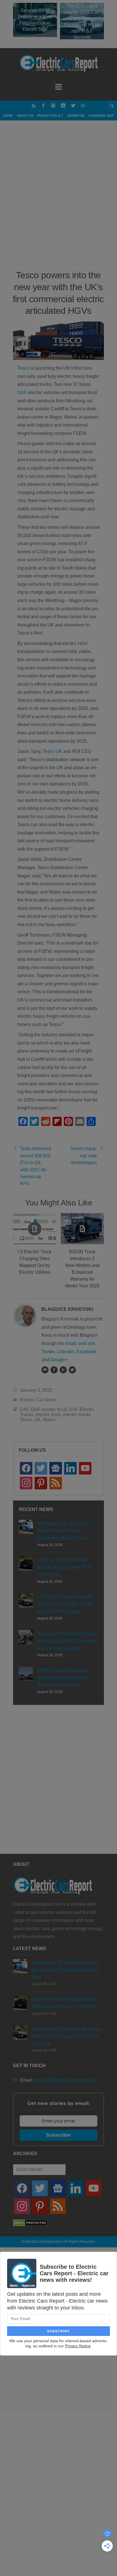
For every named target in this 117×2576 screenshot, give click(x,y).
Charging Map (101, 116)
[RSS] (34, 106)
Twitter (48, 1352)
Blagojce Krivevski (67, 1309)
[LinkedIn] (63, 106)
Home (8, 116)
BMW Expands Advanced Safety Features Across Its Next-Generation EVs (63, 1677)
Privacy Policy (50, 116)
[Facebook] (43, 106)
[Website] (45, 1370)
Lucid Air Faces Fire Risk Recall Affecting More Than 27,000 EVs (64, 1567)
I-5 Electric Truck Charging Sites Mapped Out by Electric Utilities (35, 1262)
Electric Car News (38, 1400)
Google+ (59, 1360)
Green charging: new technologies (84, 1156)
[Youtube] (83, 106)
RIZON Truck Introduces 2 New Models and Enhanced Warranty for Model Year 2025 (82, 1269)
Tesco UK (52, 751)
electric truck (48, 1415)
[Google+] (63, 1370)
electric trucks (77, 1415)
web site (87, 1343)
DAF (22, 393)
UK (37, 1420)
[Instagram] (53, 106)
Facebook (86, 1352)
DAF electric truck (49, 1409)
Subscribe (58, 2135)
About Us (25, 116)
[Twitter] (73, 106)
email (71, 1343)
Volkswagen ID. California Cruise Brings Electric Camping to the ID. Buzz (63, 1530)
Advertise (76, 116)
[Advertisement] (58, 200)
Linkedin (65, 1352)
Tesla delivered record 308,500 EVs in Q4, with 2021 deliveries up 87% (35, 1166)
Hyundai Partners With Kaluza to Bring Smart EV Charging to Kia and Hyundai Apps (68, 1641)
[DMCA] (30, 2225)
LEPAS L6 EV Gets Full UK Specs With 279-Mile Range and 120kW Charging (65, 1604)
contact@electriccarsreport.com (66, 2080)
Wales (49, 1420)
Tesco (23, 368)
